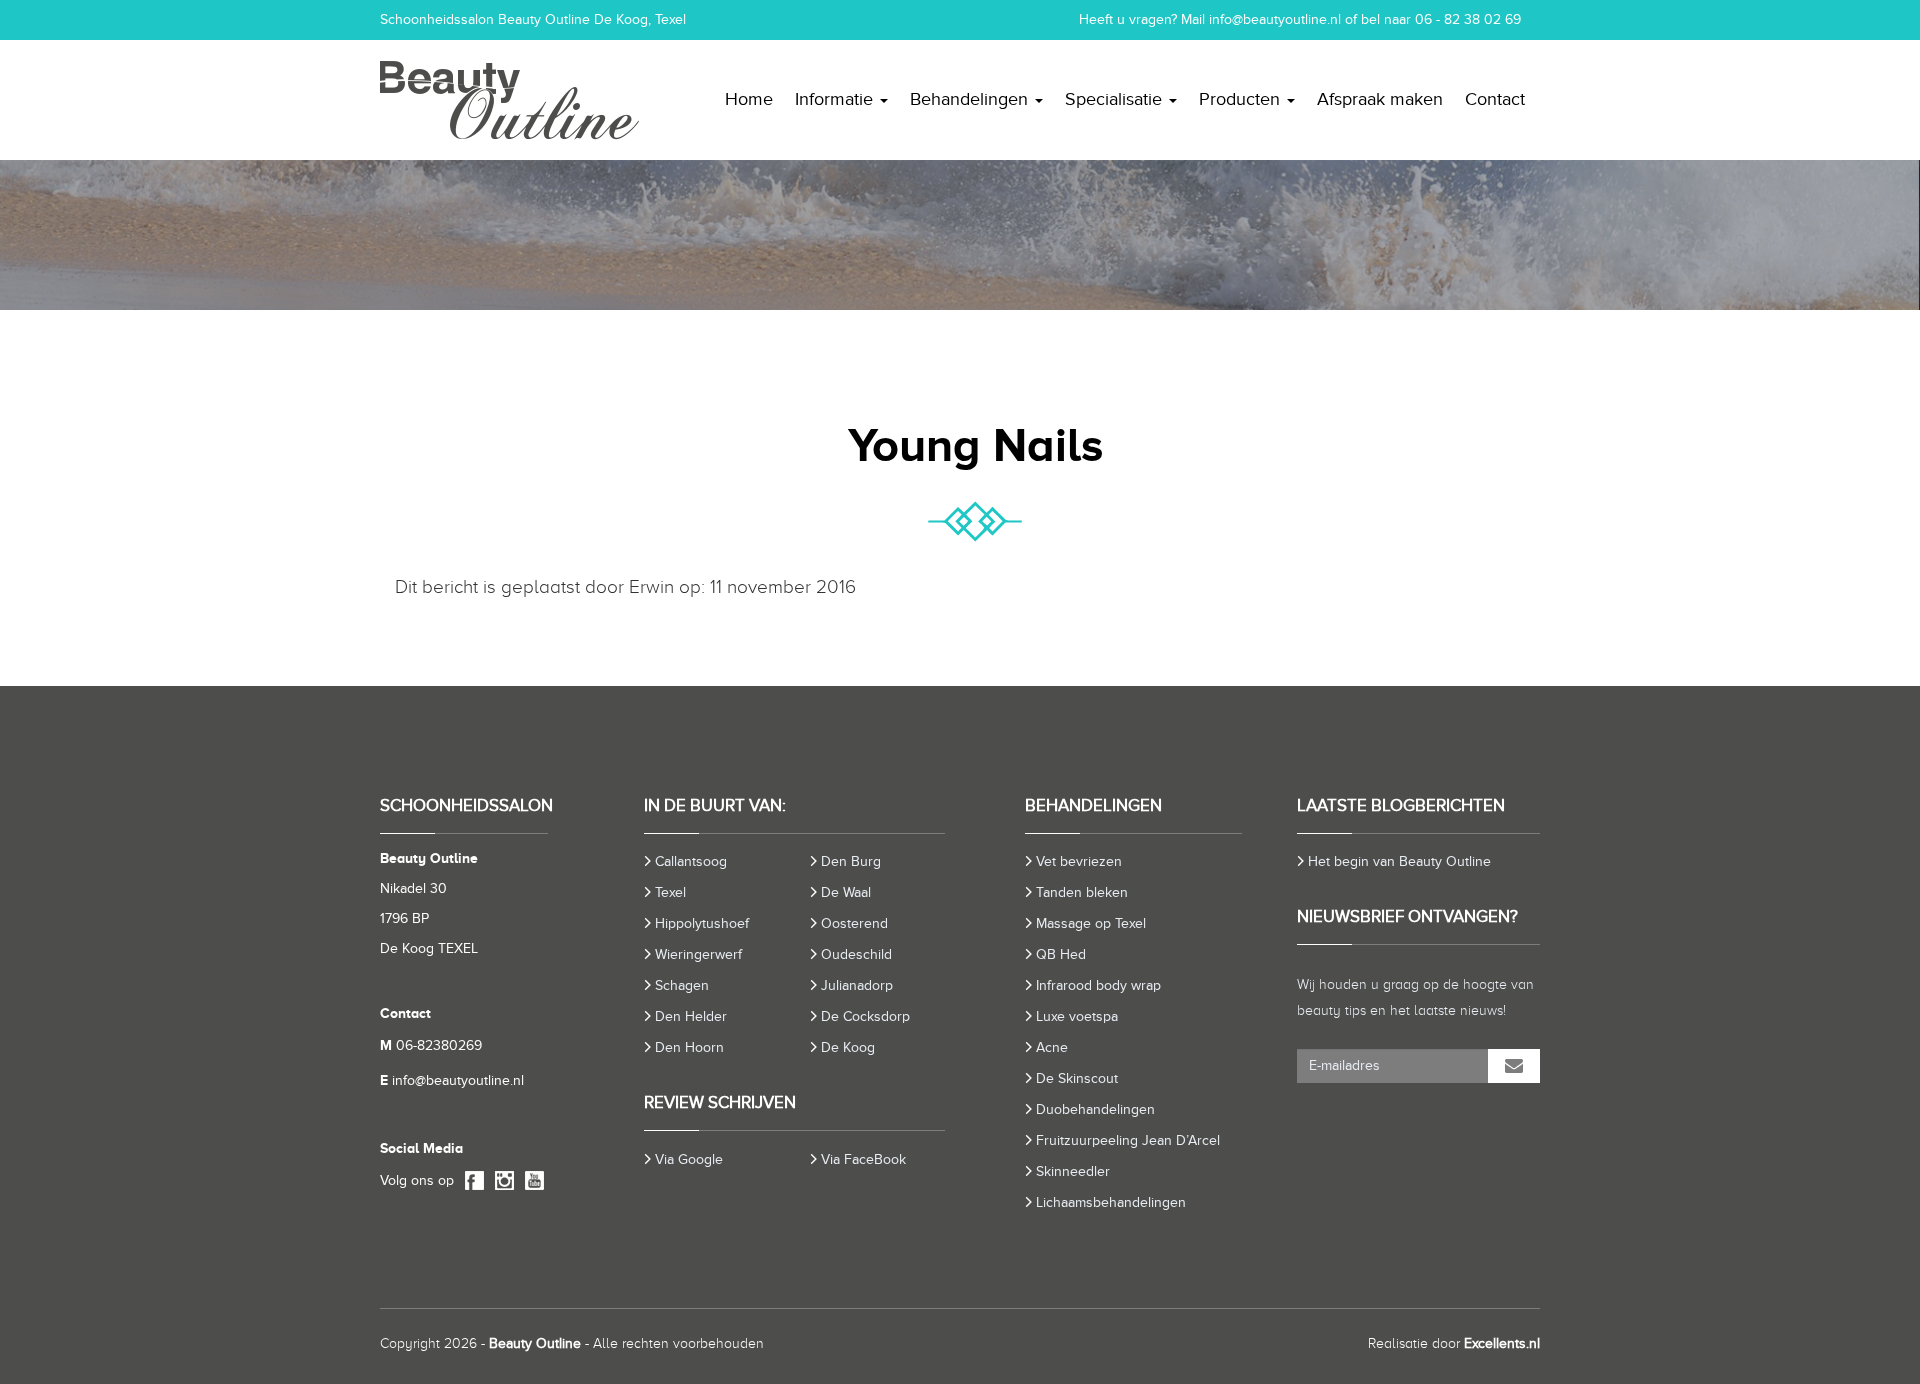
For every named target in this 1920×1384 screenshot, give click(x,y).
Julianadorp (857, 985)
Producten (1242, 99)
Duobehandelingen (1095, 1109)
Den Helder (691, 1016)
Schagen (682, 985)
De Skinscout (1077, 1078)
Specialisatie (1116, 99)
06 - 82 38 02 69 (1468, 19)
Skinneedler (1073, 1171)
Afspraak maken (1380, 99)
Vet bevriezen (1079, 861)
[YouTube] (531, 1182)
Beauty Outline (535, 1343)
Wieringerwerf (698, 954)
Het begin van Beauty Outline (1399, 861)
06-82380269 (431, 1045)
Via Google (689, 1159)
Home (749, 99)
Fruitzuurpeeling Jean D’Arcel (1128, 1140)
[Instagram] (501, 1182)
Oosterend (854, 923)
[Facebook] (471, 1182)
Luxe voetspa (1077, 1016)
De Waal (846, 892)
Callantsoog (691, 861)
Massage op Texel (1091, 923)
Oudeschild (856, 954)
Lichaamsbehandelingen (1111, 1202)
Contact (1495, 99)
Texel (670, 892)
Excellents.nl (1502, 1343)
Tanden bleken (1082, 892)
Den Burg (851, 861)
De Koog (848, 1047)
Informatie (836, 99)
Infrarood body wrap (1098, 985)
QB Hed (1061, 954)
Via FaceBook (863, 1159)
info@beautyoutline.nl (1275, 19)
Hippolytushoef (702, 923)
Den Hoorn (689, 1047)
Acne (1052, 1047)
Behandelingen (971, 99)
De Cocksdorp (865, 1016)
